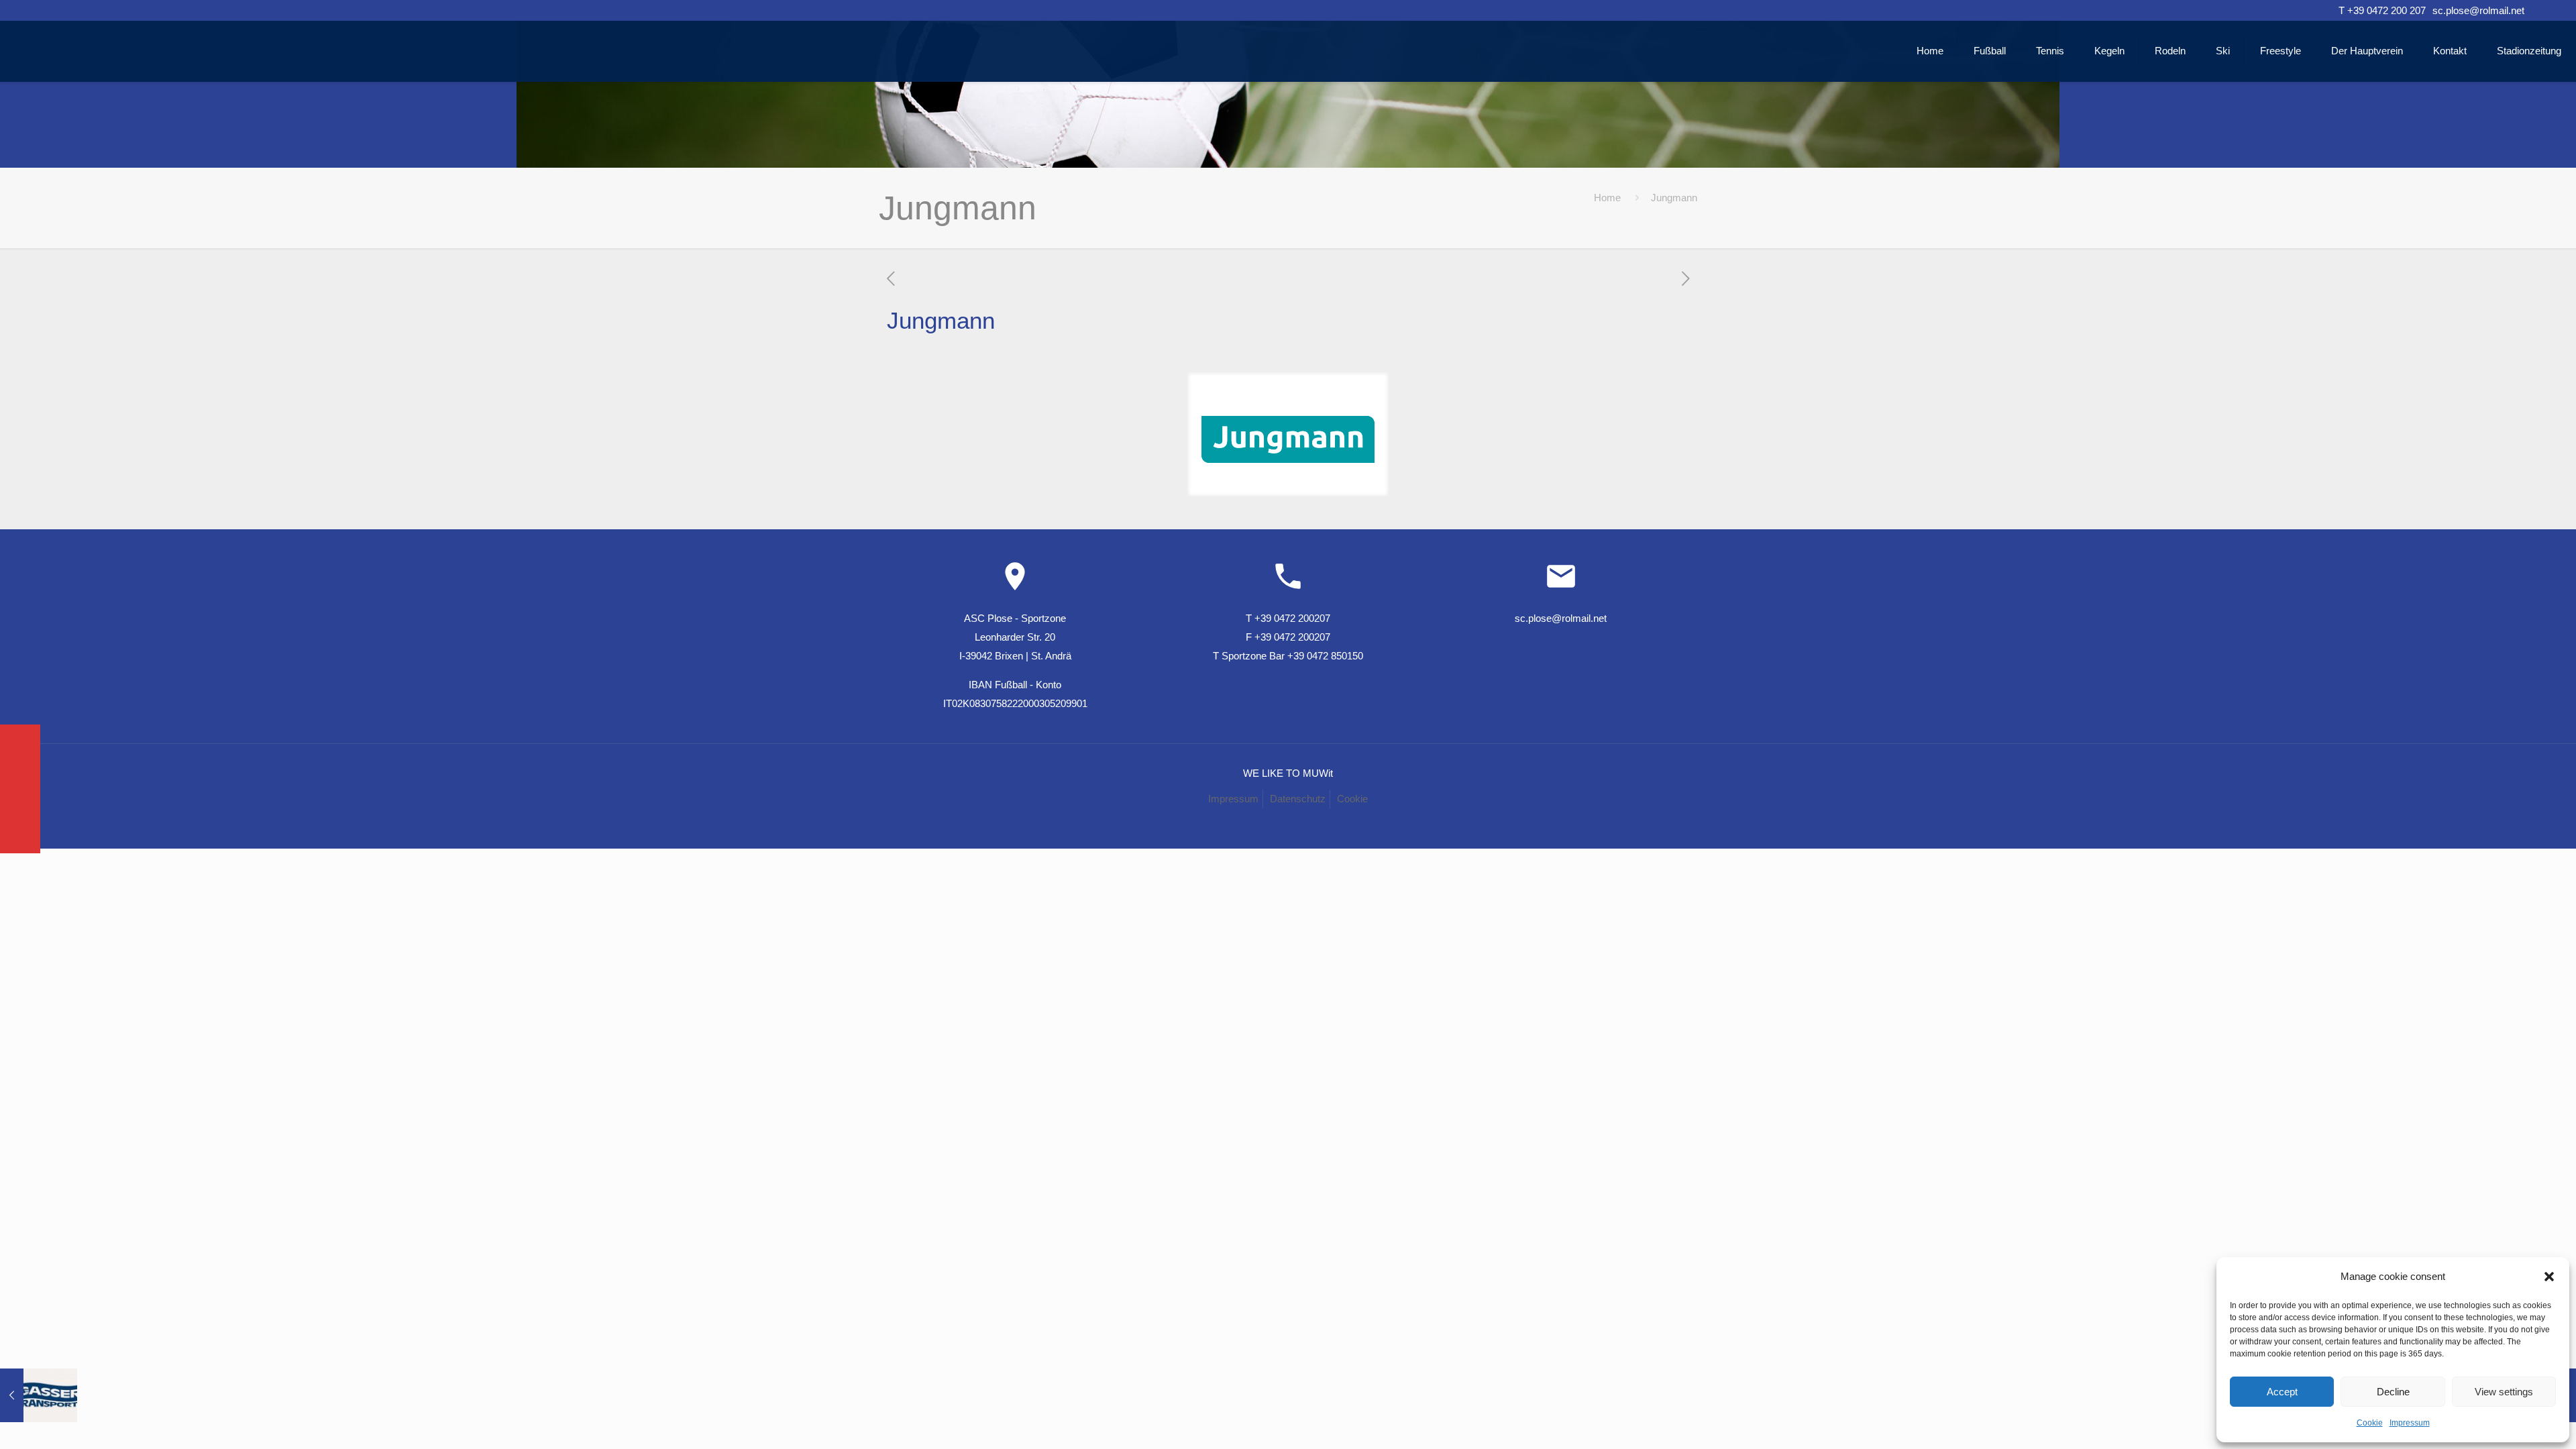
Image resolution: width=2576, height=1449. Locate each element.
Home (1607, 198)
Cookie (2370, 1423)
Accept (2282, 1392)
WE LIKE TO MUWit (1288, 773)
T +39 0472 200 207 (2382, 10)
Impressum (2410, 1423)
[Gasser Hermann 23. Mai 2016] (39, 1395)
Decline (2393, 1392)
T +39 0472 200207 (1288, 618)
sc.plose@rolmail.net (2478, 10)
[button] (2549, 1277)
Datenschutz (1298, 799)
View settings (2504, 1392)
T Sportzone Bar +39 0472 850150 (1288, 656)
